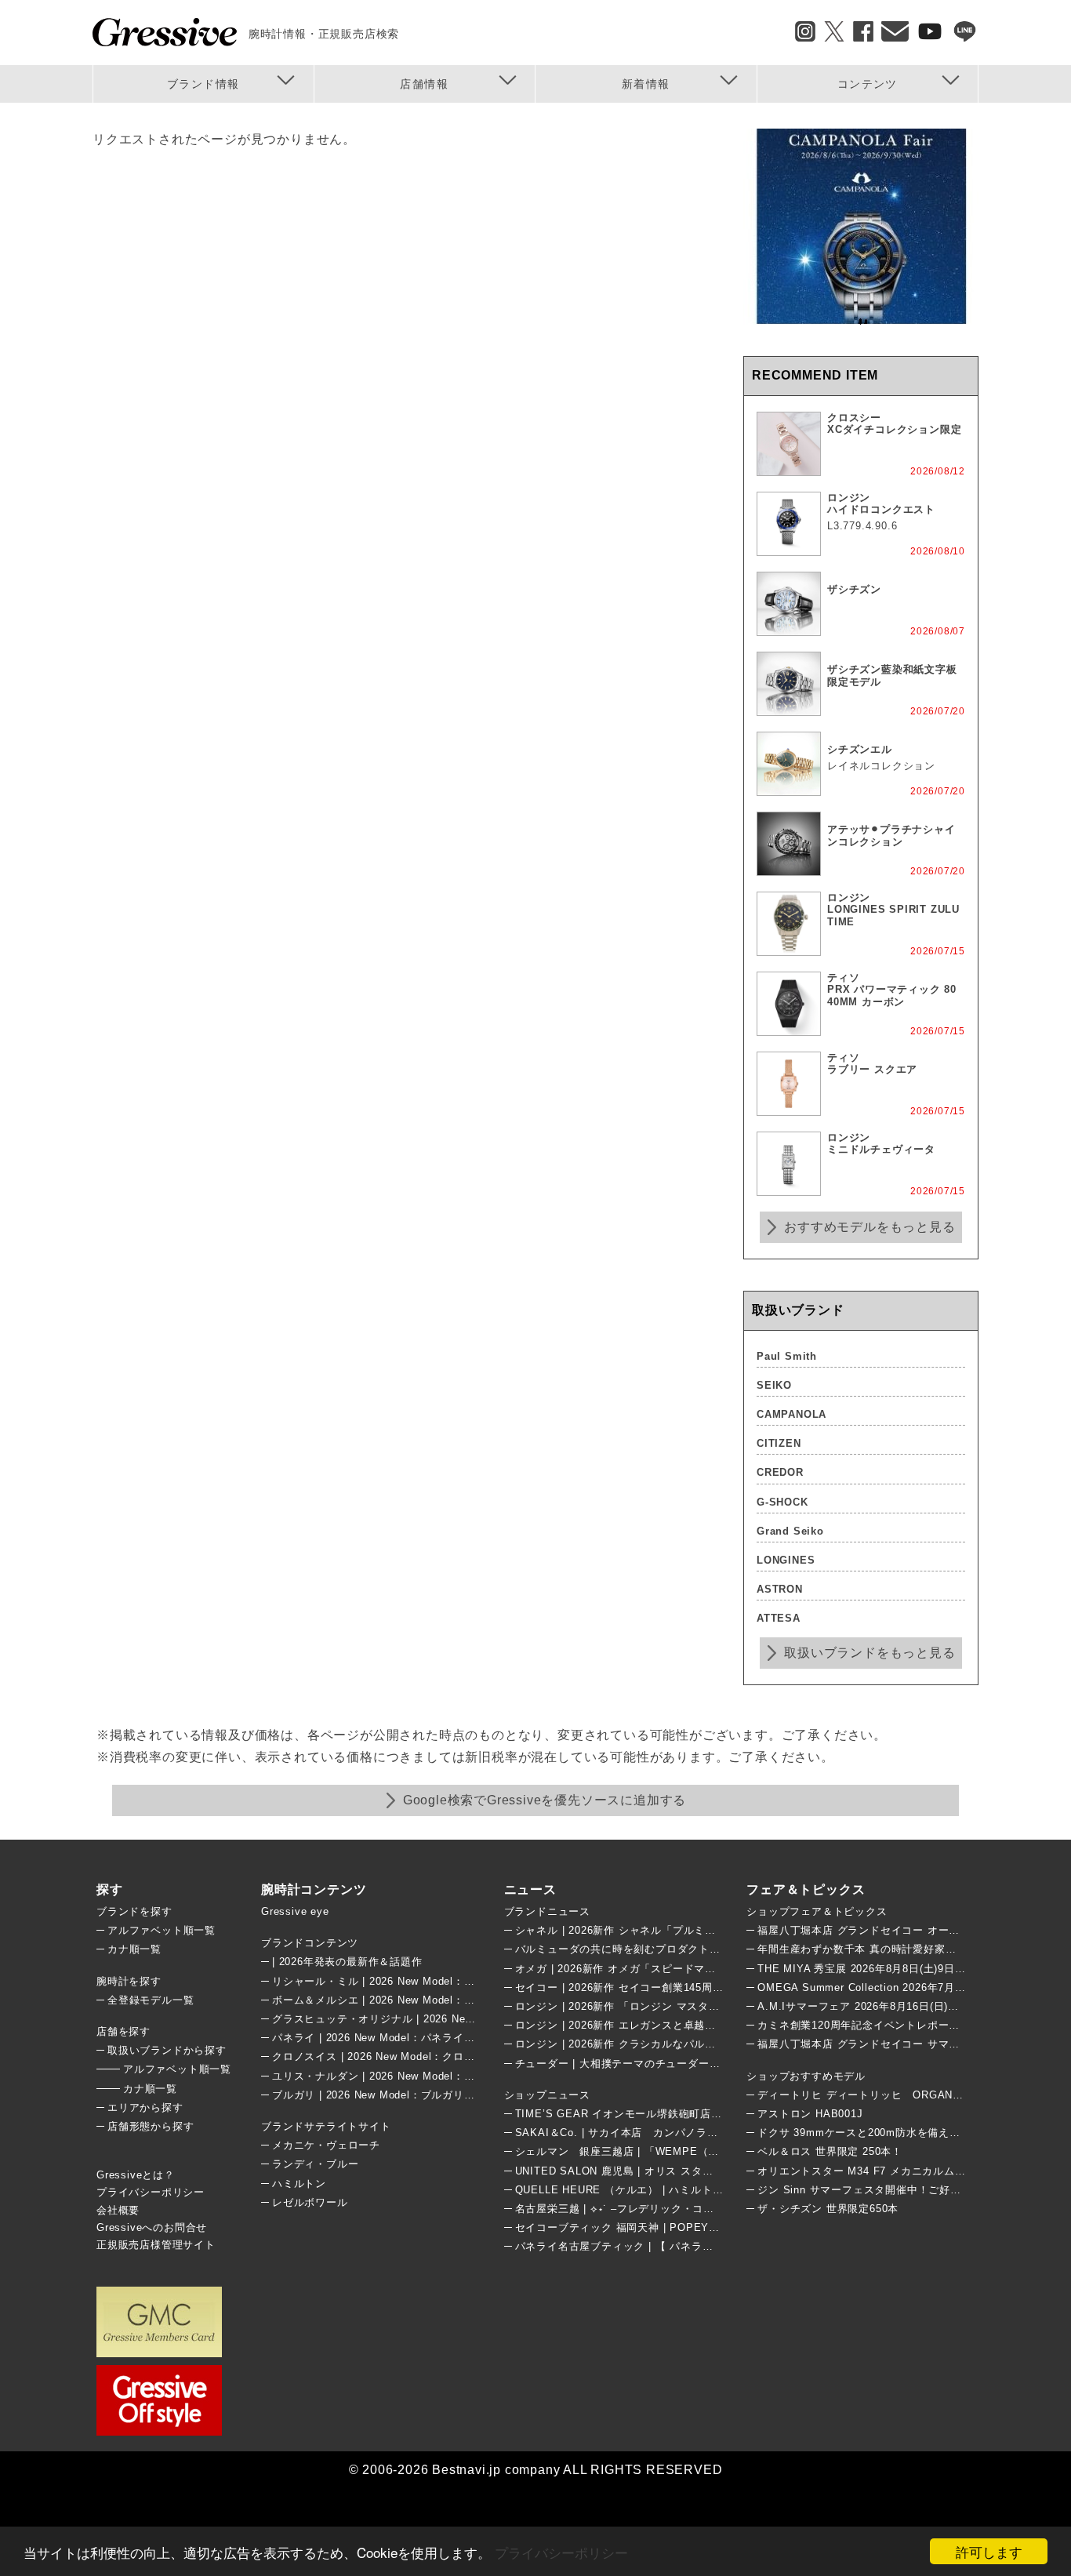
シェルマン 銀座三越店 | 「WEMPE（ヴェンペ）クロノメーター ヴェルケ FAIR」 (720, 2151)
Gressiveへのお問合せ (152, 2227)
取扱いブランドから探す (167, 2050)
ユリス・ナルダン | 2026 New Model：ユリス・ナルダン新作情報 (433, 2076)
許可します (989, 2551)
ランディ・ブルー (315, 2164)
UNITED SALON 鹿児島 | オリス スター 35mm (632, 2171)
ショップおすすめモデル (806, 2076)
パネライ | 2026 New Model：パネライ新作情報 (390, 2038)
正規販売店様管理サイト (156, 2245)
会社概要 (118, 2210)
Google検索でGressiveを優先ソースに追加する (545, 1800)
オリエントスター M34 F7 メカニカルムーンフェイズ (888, 2171)
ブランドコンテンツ (310, 1943)
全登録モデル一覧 (151, 2000)
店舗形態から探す (151, 2126)
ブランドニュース (547, 1911)
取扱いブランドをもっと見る (870, 1653)
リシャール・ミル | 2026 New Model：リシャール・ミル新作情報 (433, 1981)
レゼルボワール (310, 2202)
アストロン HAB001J (810, 2114)
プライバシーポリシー (561, 2552)
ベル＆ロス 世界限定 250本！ (830, 2151)
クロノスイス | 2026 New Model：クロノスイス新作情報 (411, 2056)
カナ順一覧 (134, 1949)
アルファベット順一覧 (162, 1930)
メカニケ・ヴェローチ (326, 2145)
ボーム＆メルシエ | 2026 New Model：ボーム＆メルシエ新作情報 (433, 2000)
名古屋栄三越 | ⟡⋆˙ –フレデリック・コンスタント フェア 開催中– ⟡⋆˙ (690, 2209)
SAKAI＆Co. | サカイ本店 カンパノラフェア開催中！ (649, 2133)
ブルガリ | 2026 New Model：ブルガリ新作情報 (390, 2095)
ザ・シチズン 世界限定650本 (828, 2209)
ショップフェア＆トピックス (817, 1911)
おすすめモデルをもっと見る (870, 1227)
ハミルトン (299, 2184)
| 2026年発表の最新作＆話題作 (347, 1962)
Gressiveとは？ (136, 2175)
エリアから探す (145, 2107)
